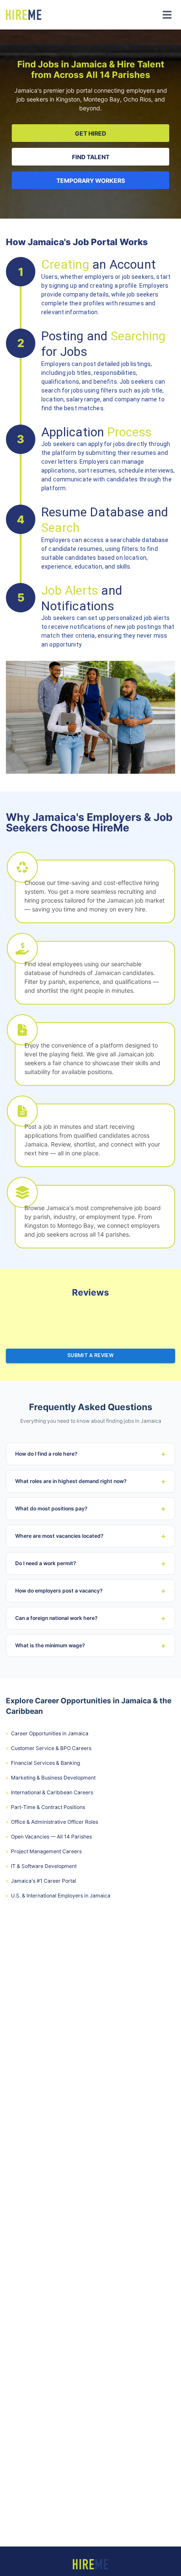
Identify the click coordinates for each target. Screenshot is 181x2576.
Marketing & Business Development (51, 1778)
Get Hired (90, 133)
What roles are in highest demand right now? (90, 1481)
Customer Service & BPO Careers (49, 1748)
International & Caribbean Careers (49, 1792)
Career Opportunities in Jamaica (47, 1733)
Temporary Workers (91, 180)
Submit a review (90, 1355)
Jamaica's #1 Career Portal (41, 1881)
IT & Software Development (41, 1866)
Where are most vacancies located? (90, 1536)
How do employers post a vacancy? (90, 1591)
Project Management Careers (44, 1851)
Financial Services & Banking (43, 1763)
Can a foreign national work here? (90, 1618)
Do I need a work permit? (90, 1563)
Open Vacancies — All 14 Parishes (49, 1837)
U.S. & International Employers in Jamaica (58, 1896)
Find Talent (91, 157)
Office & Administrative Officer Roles (52, 1822)
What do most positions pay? (90, 1508)
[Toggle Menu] (167, 15)
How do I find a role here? (90, 1454)
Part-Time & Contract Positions (45, 1807)
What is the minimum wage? (90, 1645)
